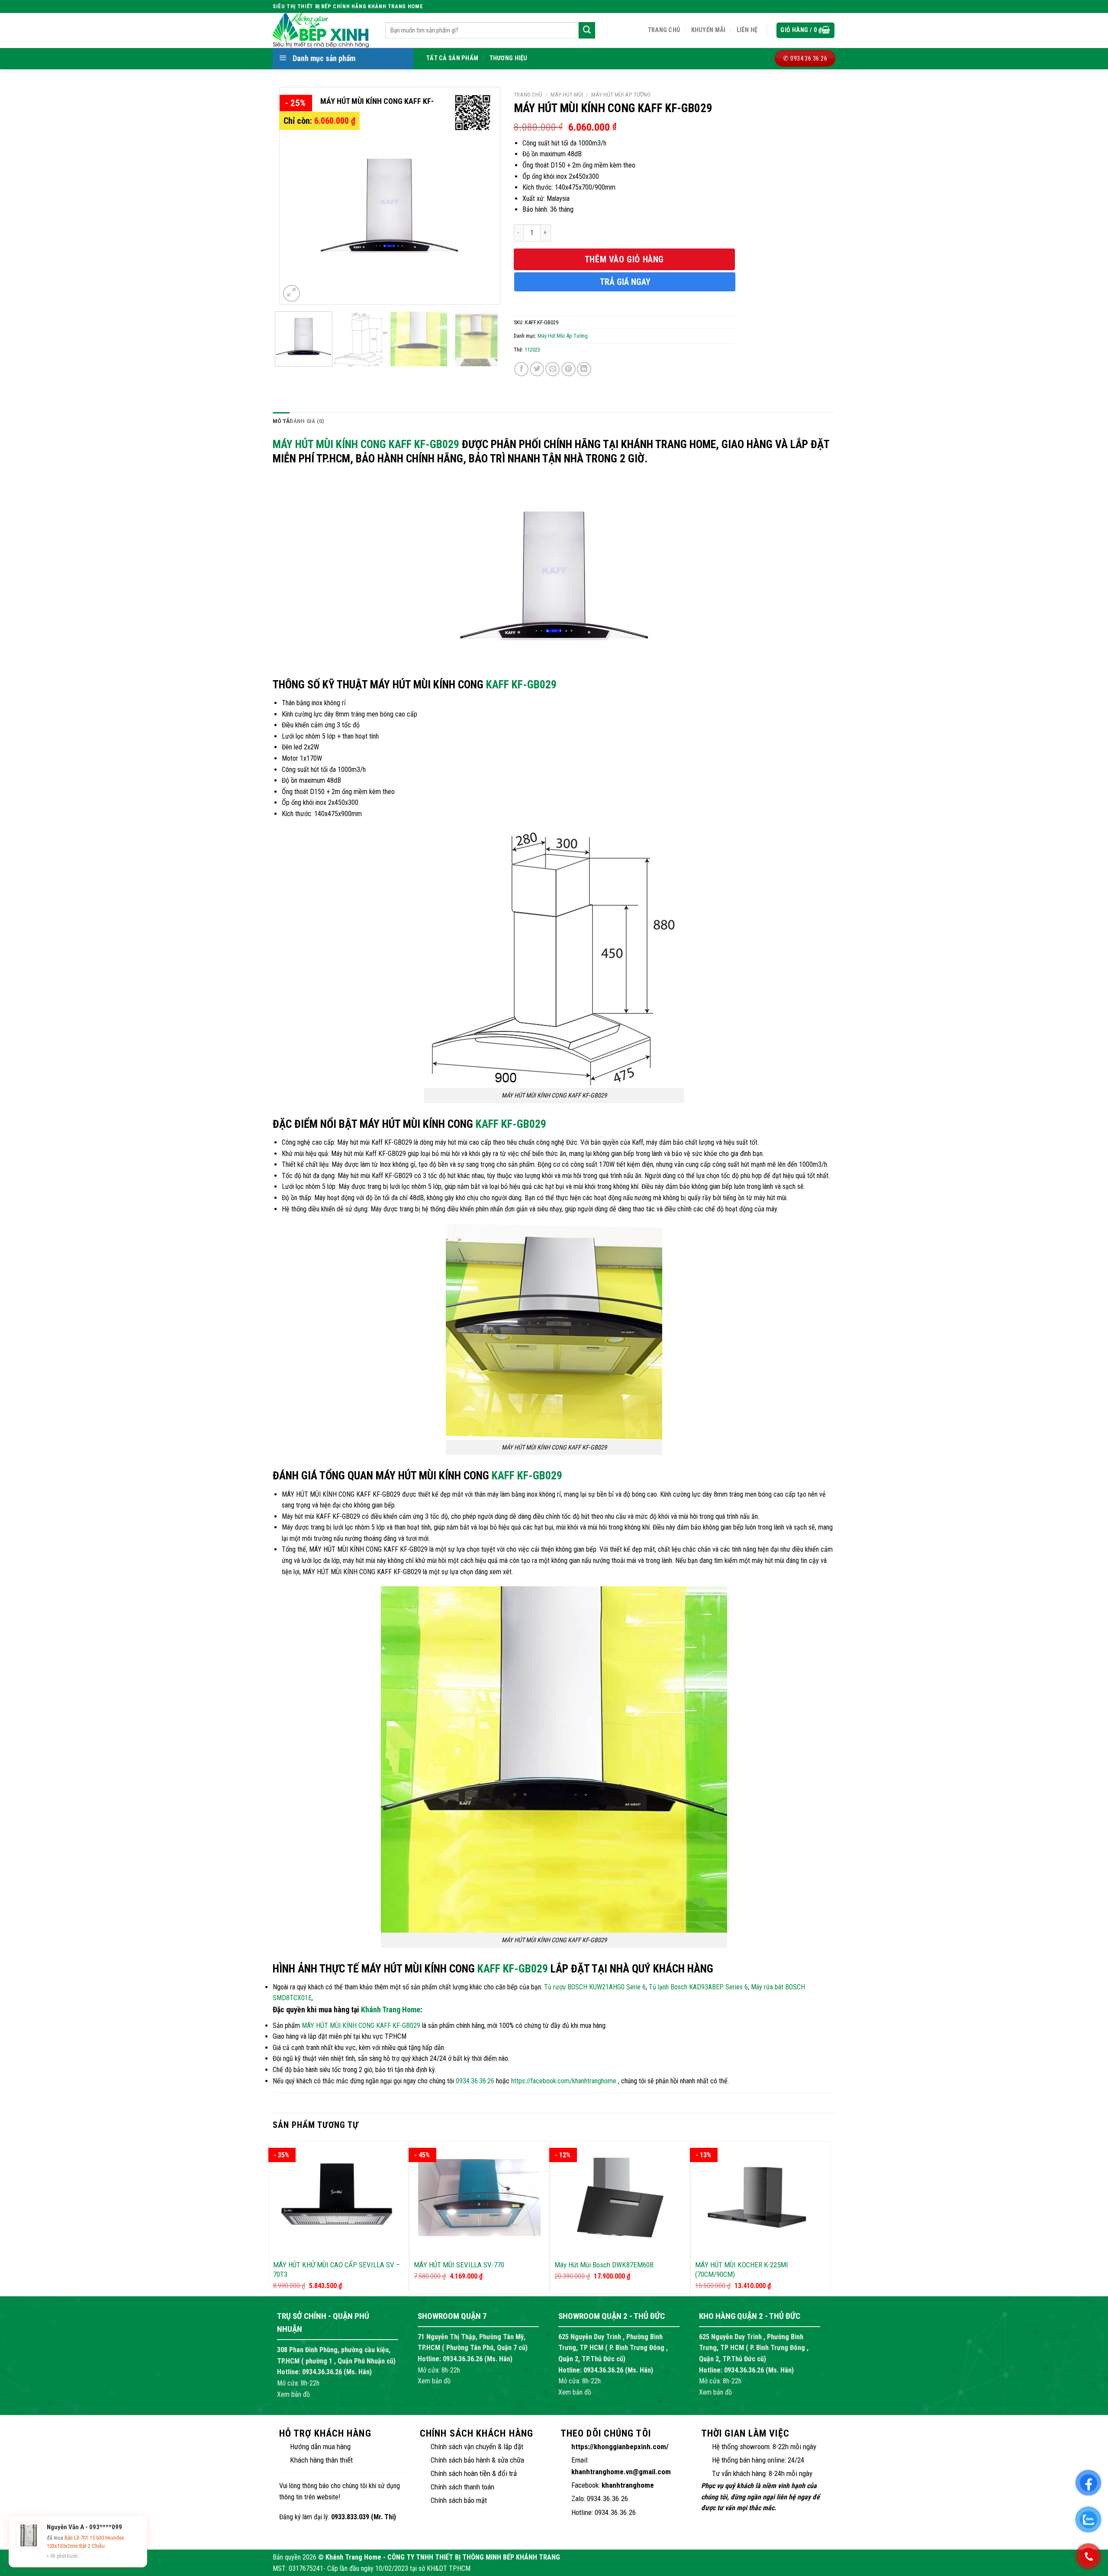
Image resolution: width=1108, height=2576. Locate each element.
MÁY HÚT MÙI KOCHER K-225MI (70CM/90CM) (742, 2269)
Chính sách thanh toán (462, 2487)
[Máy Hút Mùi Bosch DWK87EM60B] (620, 2198)
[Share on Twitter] (537, 369)
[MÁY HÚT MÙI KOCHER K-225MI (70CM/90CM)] (761, 2198)
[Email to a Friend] (552, 369)
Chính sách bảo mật (459, 2500)
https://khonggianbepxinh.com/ (620, 2447)
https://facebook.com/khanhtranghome (564, 2081)
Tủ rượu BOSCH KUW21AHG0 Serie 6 (595, 1987)
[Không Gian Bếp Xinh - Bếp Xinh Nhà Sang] (322, 30)
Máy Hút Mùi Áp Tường (621, 94)
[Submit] (587, 30)
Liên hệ (747, 30)
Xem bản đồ (293, 2394)
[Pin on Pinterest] (568, 369)
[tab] (281, 421)
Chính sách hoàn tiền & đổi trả (474, 2473)
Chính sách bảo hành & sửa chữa (477, 2460)
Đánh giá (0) (307, 421)
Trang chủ (664, 30)
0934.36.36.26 (475, 2081)
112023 (532, 350)
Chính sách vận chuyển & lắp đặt (477, 2447)
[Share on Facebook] (521, 369)
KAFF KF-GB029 (521, 684)
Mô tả (281, 421)
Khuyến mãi (709, 30)
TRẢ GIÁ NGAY (625, 282)
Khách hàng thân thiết (321, 2460)
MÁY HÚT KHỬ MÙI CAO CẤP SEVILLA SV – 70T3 (337, 2269)
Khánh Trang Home (391, 2009)
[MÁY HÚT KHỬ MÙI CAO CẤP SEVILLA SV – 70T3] (339, 2198)
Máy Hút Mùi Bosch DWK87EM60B (604, 2265)
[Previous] (295, 196)
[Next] (484, 196)
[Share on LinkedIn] (584, 369)
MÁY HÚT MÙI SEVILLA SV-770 (459, 2265)
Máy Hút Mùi (567, 94)
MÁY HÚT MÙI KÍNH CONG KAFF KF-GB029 (366, 444)
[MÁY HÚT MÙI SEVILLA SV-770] (479, 2198)
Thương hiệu (509, 58)
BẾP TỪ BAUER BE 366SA (92, 2546)
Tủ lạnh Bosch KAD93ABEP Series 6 (698, 1987)
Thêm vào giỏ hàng (624, 259)
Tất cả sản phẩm (452, 58)
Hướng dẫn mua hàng (320, 2447)
